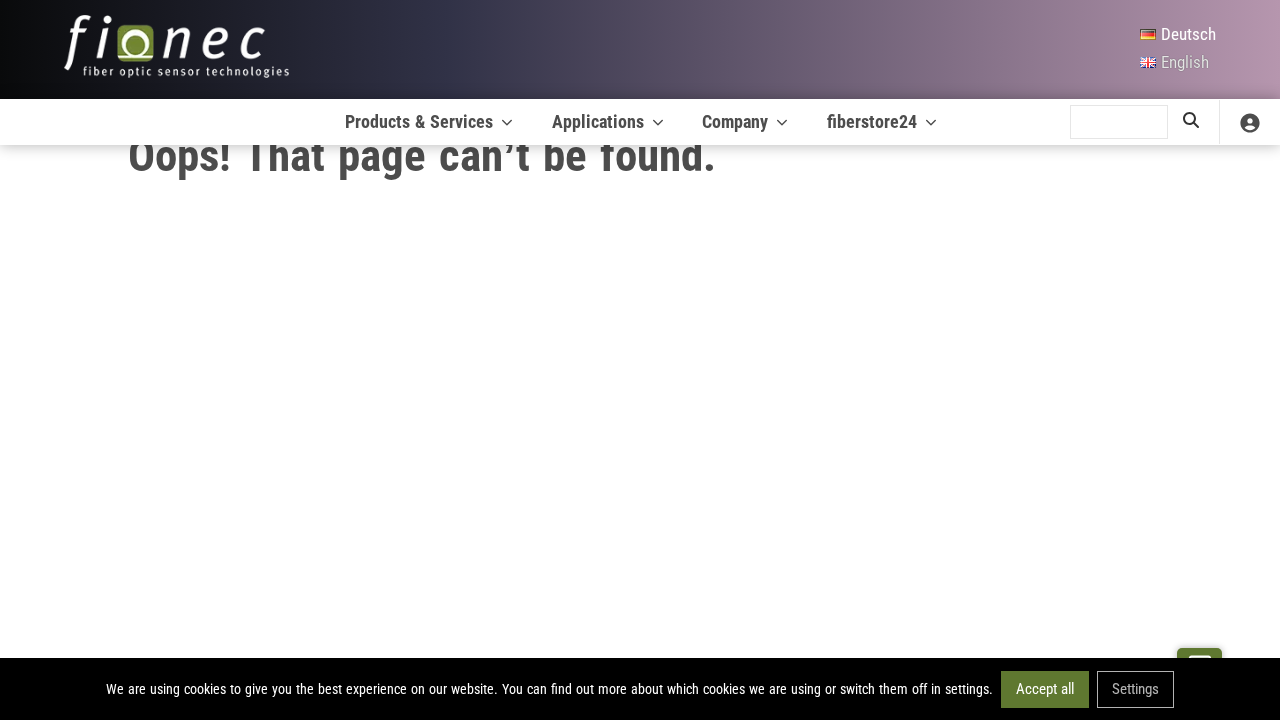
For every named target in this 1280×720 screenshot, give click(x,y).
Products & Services (419, 121)
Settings (1135, 688)
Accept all (1045, 688)
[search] (1191, 122)
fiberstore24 (872, 121)
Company (735, 121)
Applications (598, 121)
